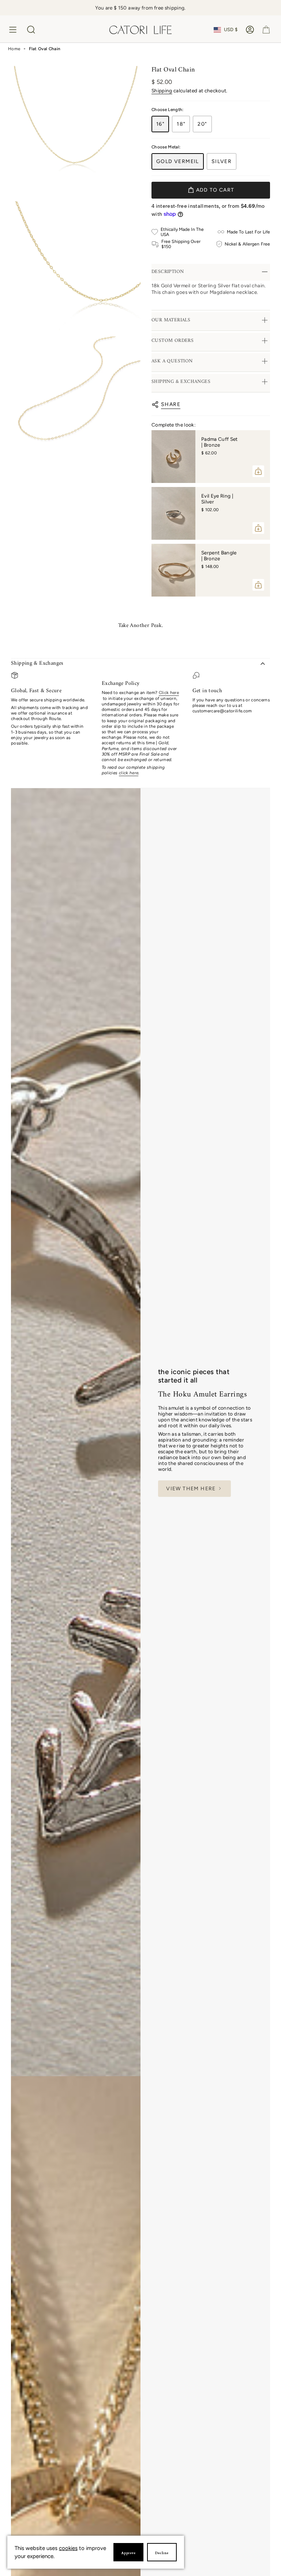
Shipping (162, 91)
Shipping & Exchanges (37, 663)
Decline (162, 2553)
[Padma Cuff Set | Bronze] (173, 457)
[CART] (266, 30)
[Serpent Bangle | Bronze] (173, 570)
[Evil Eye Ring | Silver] (173, 513)
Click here (169, 693)
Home (14, 49)
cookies (68, 2548)
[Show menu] (14, 30)
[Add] (258, 471)
